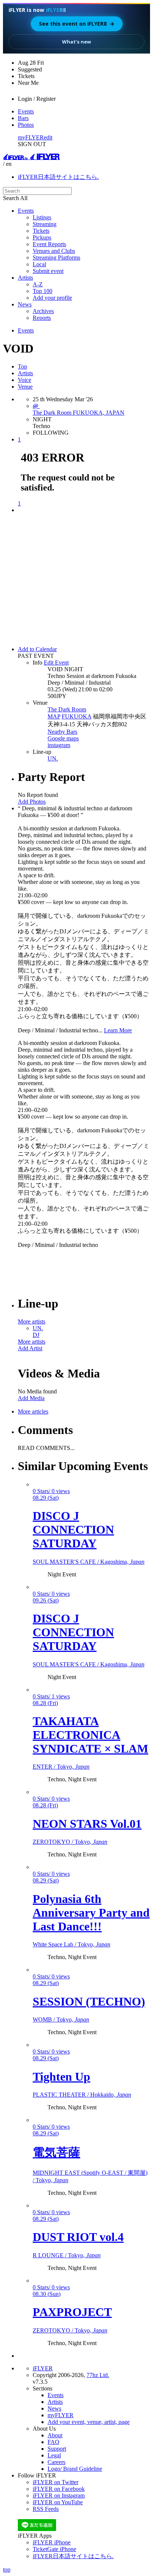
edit (48, 137)
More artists (32, 1321)
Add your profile (52, 298)
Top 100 (43, 291)
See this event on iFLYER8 (77, 24)
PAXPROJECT (72, 2312)
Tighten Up (61, 2077)
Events (26, 111)
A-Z (38, 284)
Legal (54, 2455)
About (55, 2435)
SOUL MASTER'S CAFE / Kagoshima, (89, 1562)
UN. (53, 758)
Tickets (41, 231)
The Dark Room (67, 709)
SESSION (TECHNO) (89, 2001)
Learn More (118, 1030)
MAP (54, 716)
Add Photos (32, 802)
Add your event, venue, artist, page (89, 2422)
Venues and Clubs (54, 251)
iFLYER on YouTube (58, 2502)
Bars (23, 118)
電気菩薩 (56, 2152)
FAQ (53, 2442)
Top (22, 366)
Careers (56, 2462)
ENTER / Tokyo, (61, 1767)
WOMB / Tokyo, (61, 2019)
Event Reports (49, 244)
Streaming (45, 224)
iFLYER (43, 2368)
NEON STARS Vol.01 (87, 1824)
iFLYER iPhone (52, 2542)
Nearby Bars (62, 732)
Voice (25, 380)
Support (57, 2449)
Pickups (42, 237)
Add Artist (30, 1348)
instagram (59, 745)
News (25, 304)
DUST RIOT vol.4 (78, 2237)
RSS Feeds (46, 2509)
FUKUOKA (76, 716)
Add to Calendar (37, 649)
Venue (25, 387)
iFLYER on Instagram (59, 2495)
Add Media (31, 1398)
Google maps (63, 738)
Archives (43, 311)
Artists (25, 278)
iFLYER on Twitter (56, 2482)
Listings (42, 217)
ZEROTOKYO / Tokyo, (70, 1842)
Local (39, 264)
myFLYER (31, 137)
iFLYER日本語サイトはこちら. (58, 177)
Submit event (48, 271)
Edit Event (56, 663)
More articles (33, 1411)
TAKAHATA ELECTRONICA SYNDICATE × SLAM (90, 1735)
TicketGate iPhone (54, 2549)
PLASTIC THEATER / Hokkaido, (82, 2095)
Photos (26, 125)
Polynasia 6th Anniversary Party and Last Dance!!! (91, 1913)
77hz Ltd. (98, 2375)
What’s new (76, 42)
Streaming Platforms (56, 258)
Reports (42, 318)
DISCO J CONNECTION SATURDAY (73, 1530)
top (7, 2569)
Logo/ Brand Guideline (75, 2469)
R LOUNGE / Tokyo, (67, 2255)
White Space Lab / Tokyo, (71, 1944)
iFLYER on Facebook (59, 2489)
